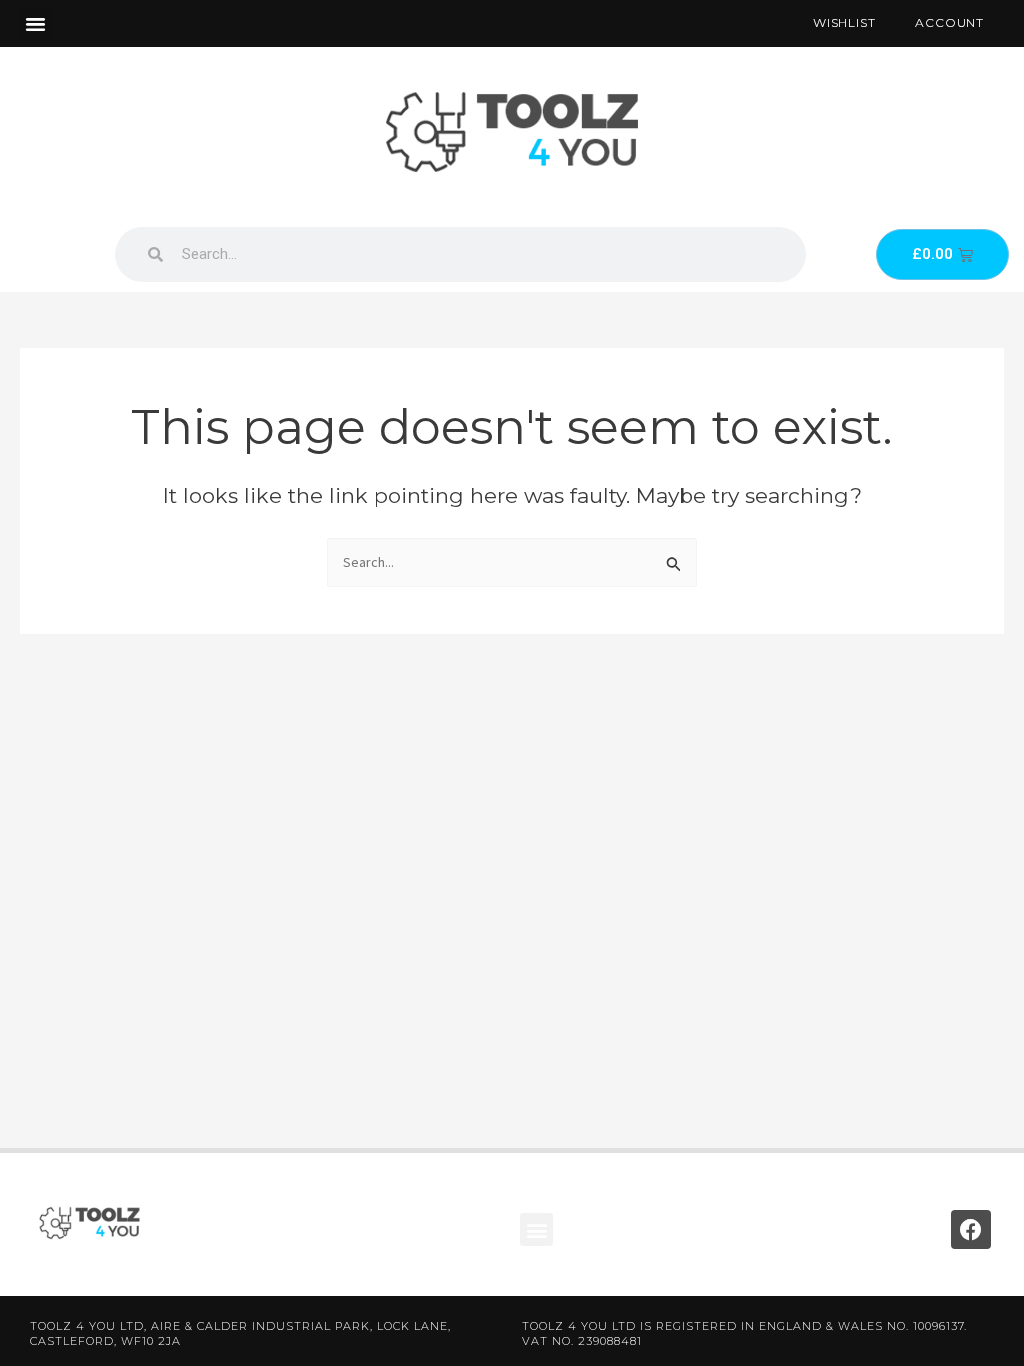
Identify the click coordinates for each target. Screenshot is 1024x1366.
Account (949, 22)
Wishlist (844, 22)
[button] (36, 24)
